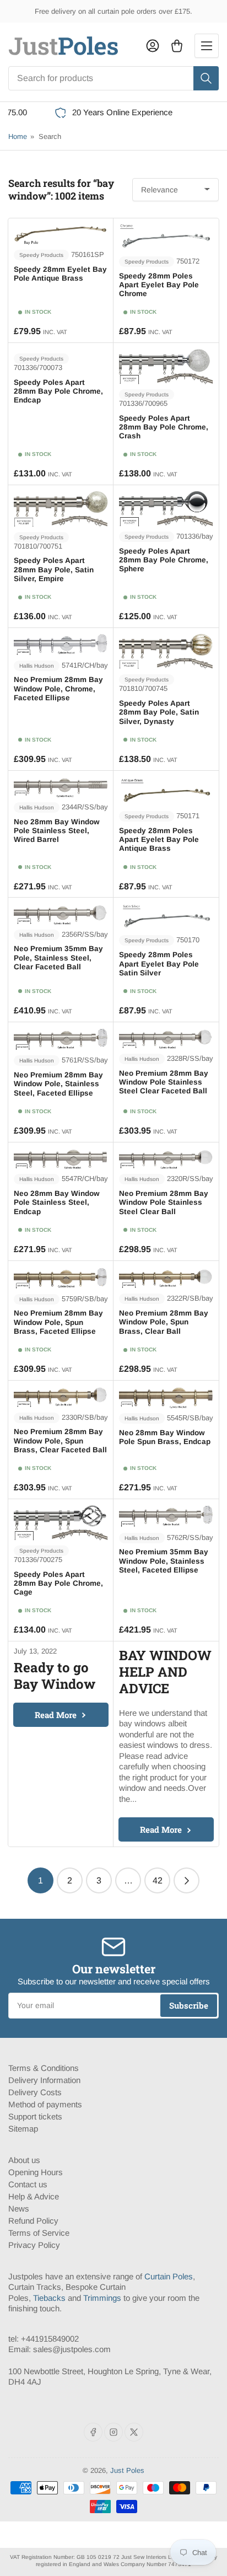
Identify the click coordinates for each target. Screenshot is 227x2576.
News (19, 2209)
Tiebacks (49, 2298)
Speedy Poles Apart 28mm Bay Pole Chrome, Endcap (58, 391)
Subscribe (189, 2005)
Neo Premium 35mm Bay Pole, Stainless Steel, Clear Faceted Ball (58, 957)
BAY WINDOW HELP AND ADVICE (165, 1672)
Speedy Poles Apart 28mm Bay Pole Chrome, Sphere (164, 560)
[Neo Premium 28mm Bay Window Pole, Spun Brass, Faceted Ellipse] (61, 1278)
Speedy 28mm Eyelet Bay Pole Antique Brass (60, 274)
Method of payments (45, 2104)
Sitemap (23, 2129)
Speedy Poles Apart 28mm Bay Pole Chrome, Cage (58, 1583)
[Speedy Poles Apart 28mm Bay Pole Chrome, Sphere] (166, 509)
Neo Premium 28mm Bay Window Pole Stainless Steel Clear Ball (164, 1202)
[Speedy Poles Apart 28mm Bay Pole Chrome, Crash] (166, 366)
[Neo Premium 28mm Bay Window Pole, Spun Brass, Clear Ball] (166, 1278)
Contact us (28, 2184)
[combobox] (113, 78)
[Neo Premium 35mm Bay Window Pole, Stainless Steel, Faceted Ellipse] (166, 1516)
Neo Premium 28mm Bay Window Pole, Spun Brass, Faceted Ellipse (58, 1322)
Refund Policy (33, 2221)
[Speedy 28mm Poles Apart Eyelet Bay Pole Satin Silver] (166, 917)
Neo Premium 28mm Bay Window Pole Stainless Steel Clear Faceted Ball (164, 1082)
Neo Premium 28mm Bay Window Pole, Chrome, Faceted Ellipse (58, 688)
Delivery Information (44, 2080)
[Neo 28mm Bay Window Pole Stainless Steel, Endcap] (61, 1159)
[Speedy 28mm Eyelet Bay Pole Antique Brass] (61, 234)
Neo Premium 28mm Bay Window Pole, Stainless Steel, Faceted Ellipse (58, 1084)
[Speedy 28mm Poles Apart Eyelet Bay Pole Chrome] (166, 238)
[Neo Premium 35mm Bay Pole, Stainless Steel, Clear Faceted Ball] (61, 914)
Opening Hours (36, 2172)
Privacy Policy (34, 2245)
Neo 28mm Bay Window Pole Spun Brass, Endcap (165, 1437)
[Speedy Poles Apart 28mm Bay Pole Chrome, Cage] (61, 1523)
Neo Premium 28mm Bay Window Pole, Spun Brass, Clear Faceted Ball (60, 1440)
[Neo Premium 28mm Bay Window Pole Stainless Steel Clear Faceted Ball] (166, 1038)
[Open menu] (207, 46)
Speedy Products (41, 255)
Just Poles (127, 2470)
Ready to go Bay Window (55, 1676)
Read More (56, 1715)
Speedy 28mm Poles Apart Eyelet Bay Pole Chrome (159, 285)
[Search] (206, 78)
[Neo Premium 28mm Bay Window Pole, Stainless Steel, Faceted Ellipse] (61, 1039)
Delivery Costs (35, 2092)
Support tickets (35, 2116)
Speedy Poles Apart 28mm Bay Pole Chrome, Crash (164, 427)
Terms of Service (39, 2233)
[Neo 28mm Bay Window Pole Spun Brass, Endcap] (166, 1397)
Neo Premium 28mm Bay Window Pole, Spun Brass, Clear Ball (164, 1322)
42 (158, 1880)
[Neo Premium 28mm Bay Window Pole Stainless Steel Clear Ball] (166, 1159)
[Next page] (187, 1880)
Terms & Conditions (44, 2068)
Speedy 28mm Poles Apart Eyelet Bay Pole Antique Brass (159, 839)
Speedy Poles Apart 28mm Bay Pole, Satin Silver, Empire (54, 569)
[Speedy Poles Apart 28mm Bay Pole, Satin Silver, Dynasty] (166, 652)
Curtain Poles (169, 2276)
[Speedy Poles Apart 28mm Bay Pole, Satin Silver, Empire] (61, 509)
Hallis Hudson (37, 666)
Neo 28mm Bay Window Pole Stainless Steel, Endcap (57, 1202)
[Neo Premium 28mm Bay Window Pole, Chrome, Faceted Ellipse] (61, 645)
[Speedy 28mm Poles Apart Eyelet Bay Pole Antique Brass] (166, 791)
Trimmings (102, 2298)
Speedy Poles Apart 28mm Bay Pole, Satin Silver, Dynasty (159, 712)
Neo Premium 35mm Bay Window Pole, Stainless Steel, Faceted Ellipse (164, 1561)
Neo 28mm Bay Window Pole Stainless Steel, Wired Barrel (57, 831)
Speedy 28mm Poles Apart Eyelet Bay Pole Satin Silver (159, 964)
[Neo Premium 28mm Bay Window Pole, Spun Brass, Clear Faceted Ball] (61, 1397)
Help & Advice (34, 2196)
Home (18, 136)
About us (24, 2160)
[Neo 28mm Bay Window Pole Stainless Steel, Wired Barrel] (61, 787)
